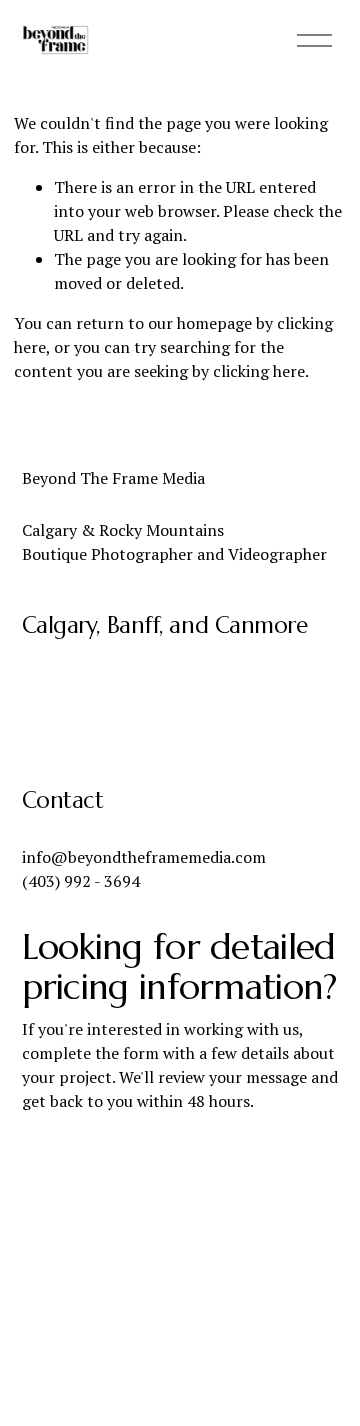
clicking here (259, 371)
